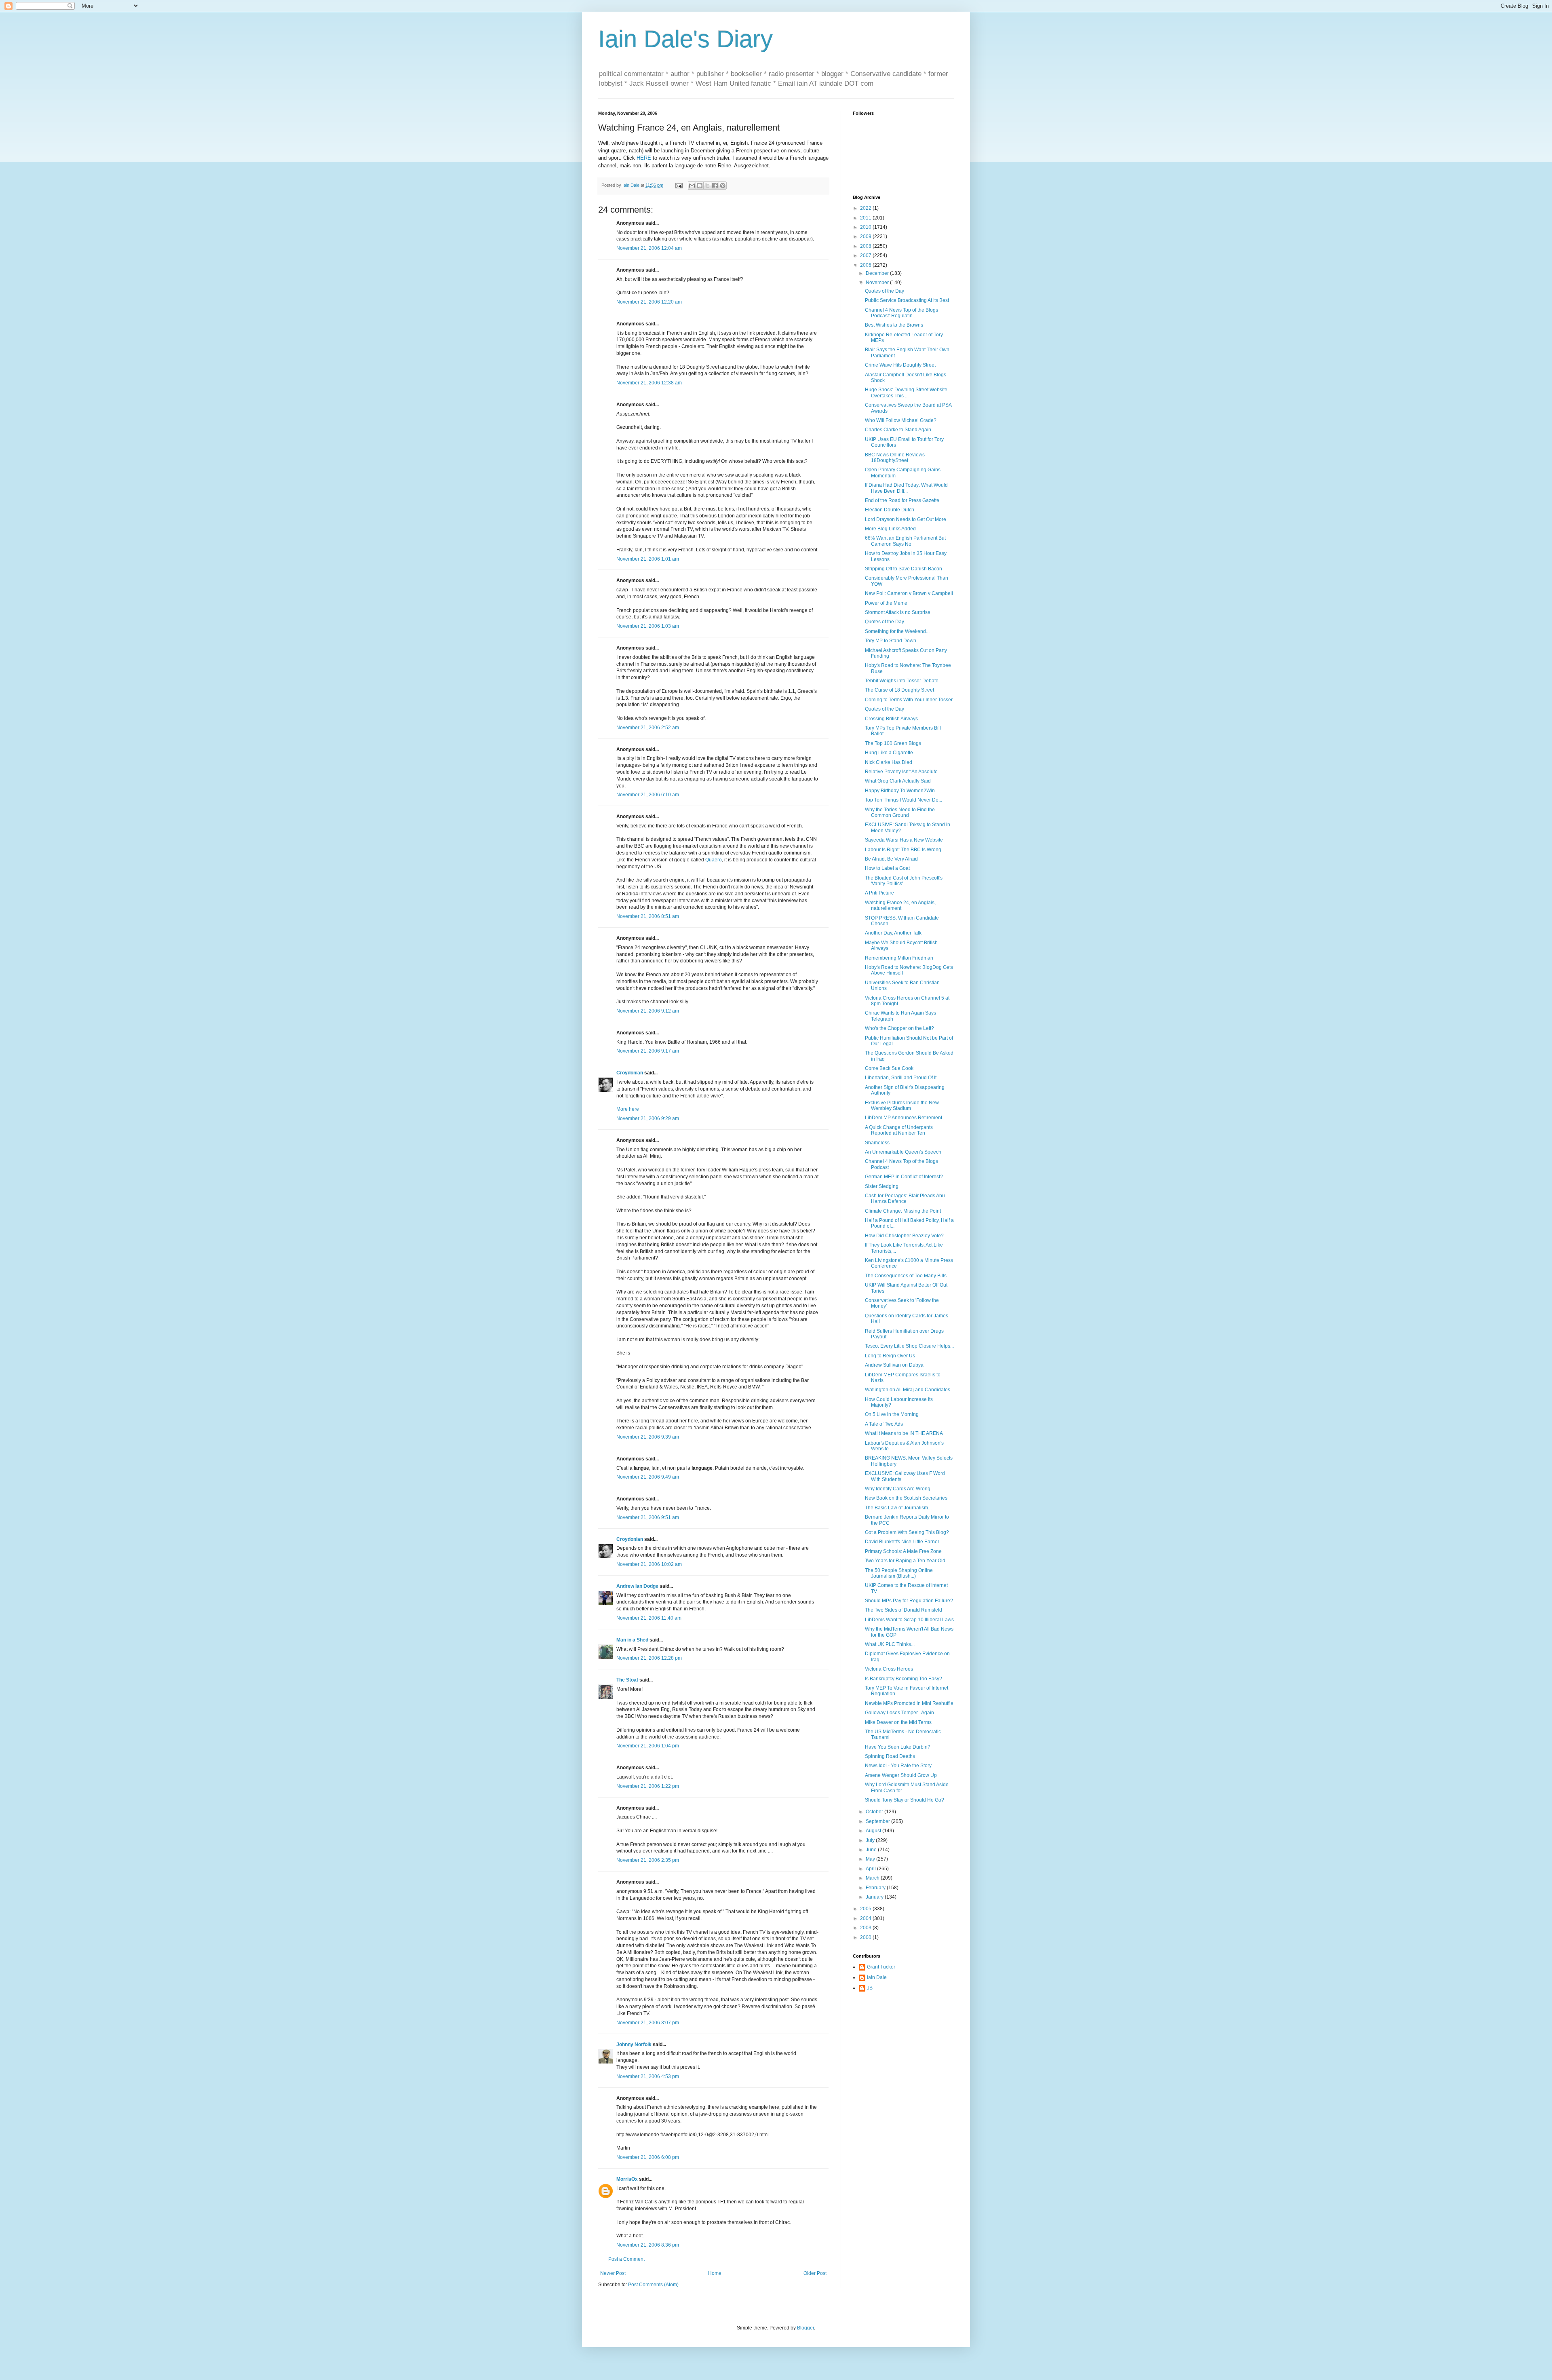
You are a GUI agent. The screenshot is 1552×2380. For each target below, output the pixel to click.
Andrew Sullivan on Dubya (894, 1365)
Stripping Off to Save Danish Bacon (904, 569)
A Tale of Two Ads (884, 1424)
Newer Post (613, 2273)
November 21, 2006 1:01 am (648, 559)
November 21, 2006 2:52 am (648, 728)
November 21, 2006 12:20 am (649, 302)
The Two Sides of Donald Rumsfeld (904, 1610)
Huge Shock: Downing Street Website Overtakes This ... (906, 392)
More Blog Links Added (890, 529)
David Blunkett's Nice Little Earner (902, 1542)
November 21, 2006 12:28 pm (649, 1658)
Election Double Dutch (890, 510)
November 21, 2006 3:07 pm (648, 2023)
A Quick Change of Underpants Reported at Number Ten (899, 1130)
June (872, 1850)
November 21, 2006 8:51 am (648, 916)
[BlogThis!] (700, 186)
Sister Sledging (882, 1186)
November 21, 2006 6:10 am (648, 795)
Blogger (806, 2328)
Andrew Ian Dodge (637, 1586)
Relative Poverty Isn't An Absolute (901, 772)
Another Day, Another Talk (893, 933)
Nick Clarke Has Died (889, 762)
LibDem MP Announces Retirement (904, 1118)
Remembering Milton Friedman (899, 958)
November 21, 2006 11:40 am (649, 1618)
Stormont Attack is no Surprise (898, 612)
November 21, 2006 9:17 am (648, 1051)
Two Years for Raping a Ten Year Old (905, 1561)
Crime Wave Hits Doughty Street (900, 365)
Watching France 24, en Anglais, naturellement (900, 905)
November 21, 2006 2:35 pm (648, 1860)
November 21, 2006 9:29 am (648, 1118)
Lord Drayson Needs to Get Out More (906, 519)
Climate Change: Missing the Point (903, 1211)
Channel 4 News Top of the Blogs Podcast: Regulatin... (901, 313)
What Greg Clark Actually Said (898, 781)
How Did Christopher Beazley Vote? (904, 1236)
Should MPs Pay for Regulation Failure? (909, 1601)
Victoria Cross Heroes (889, 1669)
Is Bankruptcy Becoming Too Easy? (904, 1679)
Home (715, 2273)
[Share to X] (707, 186)
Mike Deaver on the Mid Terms (898, 1722)
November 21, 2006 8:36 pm (648, 2245)
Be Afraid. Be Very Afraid (891, 859)
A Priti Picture (879, 893)
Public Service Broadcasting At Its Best (907, 300)
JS (870, 1988)
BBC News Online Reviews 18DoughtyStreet (895, 458)
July (871, 1840)
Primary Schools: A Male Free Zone (903, 1551)
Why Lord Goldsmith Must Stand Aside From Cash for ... (907, 1787)
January (875, 1897)
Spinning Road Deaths (890, 1756)
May (871, 1859)
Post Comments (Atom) (653, 2285)
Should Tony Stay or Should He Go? (905, 1800)
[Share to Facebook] (715, 186)
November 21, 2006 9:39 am (648, 1437)
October (875, 1812)
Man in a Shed (632, 1640)
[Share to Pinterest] (723, 186)
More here (628, 1109)
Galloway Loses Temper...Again (899, 1713)
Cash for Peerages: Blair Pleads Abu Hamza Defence (905, 1198)
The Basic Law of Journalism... (898, 1508)
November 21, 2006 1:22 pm (648, 1786)
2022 (866, 208)
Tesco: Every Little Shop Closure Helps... (909, 1346)
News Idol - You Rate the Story (898, 1766)
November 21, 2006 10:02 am (649, 1564)
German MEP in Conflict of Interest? (904, 1177)
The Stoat (627, 1680)
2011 (866, 218)
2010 (866, 227)
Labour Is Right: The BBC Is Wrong (903, 850)
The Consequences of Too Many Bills (906, 1276)
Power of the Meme (886, 603)
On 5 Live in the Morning (892, 1414)
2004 (866, 1918)
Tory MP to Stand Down (891, 641)
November (878, 283)
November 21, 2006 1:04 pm (648, 1746)
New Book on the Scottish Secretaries (906, 1498)
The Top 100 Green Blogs (893, 743)
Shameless (877, 1143)
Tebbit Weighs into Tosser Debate (902, 681)
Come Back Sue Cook (889, 1068)
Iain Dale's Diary (685, 39)
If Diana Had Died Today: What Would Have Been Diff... (906, 488)
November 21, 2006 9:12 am (648, 1011)
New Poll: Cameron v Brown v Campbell (909, 593)
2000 (866, 1937)
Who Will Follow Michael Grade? (901, 420)
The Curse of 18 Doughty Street (899, 690)
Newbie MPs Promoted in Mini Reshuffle (909, 1703)
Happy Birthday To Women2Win (900, 791)
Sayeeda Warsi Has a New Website (904, 840)
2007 (866, 255)
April (871, 1869)
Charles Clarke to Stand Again (898, 430)
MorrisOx (627, 2179)
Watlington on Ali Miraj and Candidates (908, 1390)
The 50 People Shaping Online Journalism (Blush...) (899, 1573)
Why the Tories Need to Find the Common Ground (900, 812)
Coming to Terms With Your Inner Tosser (909, 700)
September (878, 1821)
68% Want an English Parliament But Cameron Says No (905, 541)
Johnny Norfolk (634, 2045)
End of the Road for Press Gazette (902, 500)
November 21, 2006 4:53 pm (648, 2076)
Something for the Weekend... (897, 631)
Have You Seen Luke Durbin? (898, 1747)
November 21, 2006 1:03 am (648, 626)
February (876, 1888)
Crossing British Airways (891, 719)
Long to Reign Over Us (890, 1356)
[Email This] (692, 186)
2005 (866, 1909)
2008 (866, 246)
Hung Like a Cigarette (889, 753)
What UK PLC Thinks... (890, 1644)
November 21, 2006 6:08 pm (648, 2157)
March (873, 1878)
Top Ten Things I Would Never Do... (904, 800)
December (878, 273)
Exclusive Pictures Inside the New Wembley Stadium (902, 1106)
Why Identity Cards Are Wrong (898, 1489)
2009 (866, 236)
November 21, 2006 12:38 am (649, 383)
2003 (866, 1928)
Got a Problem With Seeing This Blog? (907, 1532)
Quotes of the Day (885, 291)
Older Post (815, 2273)
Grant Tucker (881, 1967)
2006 (866, 265)
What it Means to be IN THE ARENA (904, 1433)
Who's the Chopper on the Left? (899, 1028)
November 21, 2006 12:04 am (649, 248)
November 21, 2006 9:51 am (648, 1517)
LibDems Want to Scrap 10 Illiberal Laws (909, 1620)
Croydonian (630, 1073)
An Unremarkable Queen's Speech (903, 1152)
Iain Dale (877, 1977)
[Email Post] (679, 185)
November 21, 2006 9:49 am (648, 1477)
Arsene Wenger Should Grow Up (901, 1775)
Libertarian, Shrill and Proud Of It (901, 1078)
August (874, 1831)
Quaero (714, 860)
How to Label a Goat (887, 868)
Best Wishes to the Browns (894, 325)
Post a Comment (626, 2259)
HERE (644, 158)
